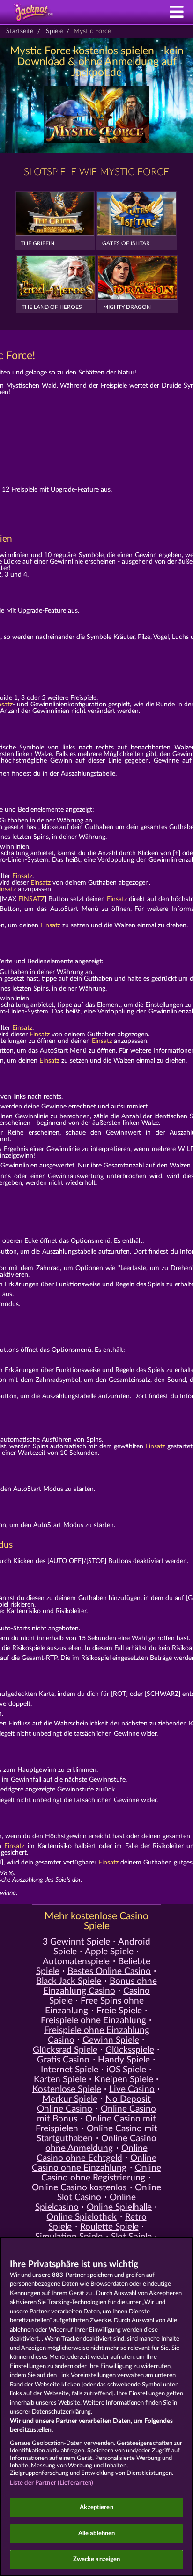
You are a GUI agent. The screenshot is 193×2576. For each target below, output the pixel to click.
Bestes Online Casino (109, 1971)
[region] (96, 2406)
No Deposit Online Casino (94, 2104)
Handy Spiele (124, 2060)
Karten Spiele (60, 2080)
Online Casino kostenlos (79, 2188)
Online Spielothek (82, 2217)
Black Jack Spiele (69, 1981)
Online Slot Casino (109, 2193)
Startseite (20, 31)
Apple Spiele (109, 1952)
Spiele (54, 31)
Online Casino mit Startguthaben (97, 2134)
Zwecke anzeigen (97, 2559)
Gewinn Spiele (111, 2040)
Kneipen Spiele (124, 2080)
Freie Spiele (119, 2011)
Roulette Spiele (109, 2227)
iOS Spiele (126, 2070)
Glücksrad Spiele (65, 2050)
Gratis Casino (63, 2060)
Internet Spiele (70, 2070)
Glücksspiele (130, 2050)
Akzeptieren (96, 2507)
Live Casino (132, 2089)
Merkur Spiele (70, 2099)
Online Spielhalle (119, 2207)
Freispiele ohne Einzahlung (93, 2021)
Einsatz (22, 876)
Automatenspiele (76, 1962)
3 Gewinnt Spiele (76, 1942)
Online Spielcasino (85, 2202)
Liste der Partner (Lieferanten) (52, 2483)
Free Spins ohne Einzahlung (94, 2006)
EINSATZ (31, 899)
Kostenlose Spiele (67, 2089)
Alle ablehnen (97, 2534)
